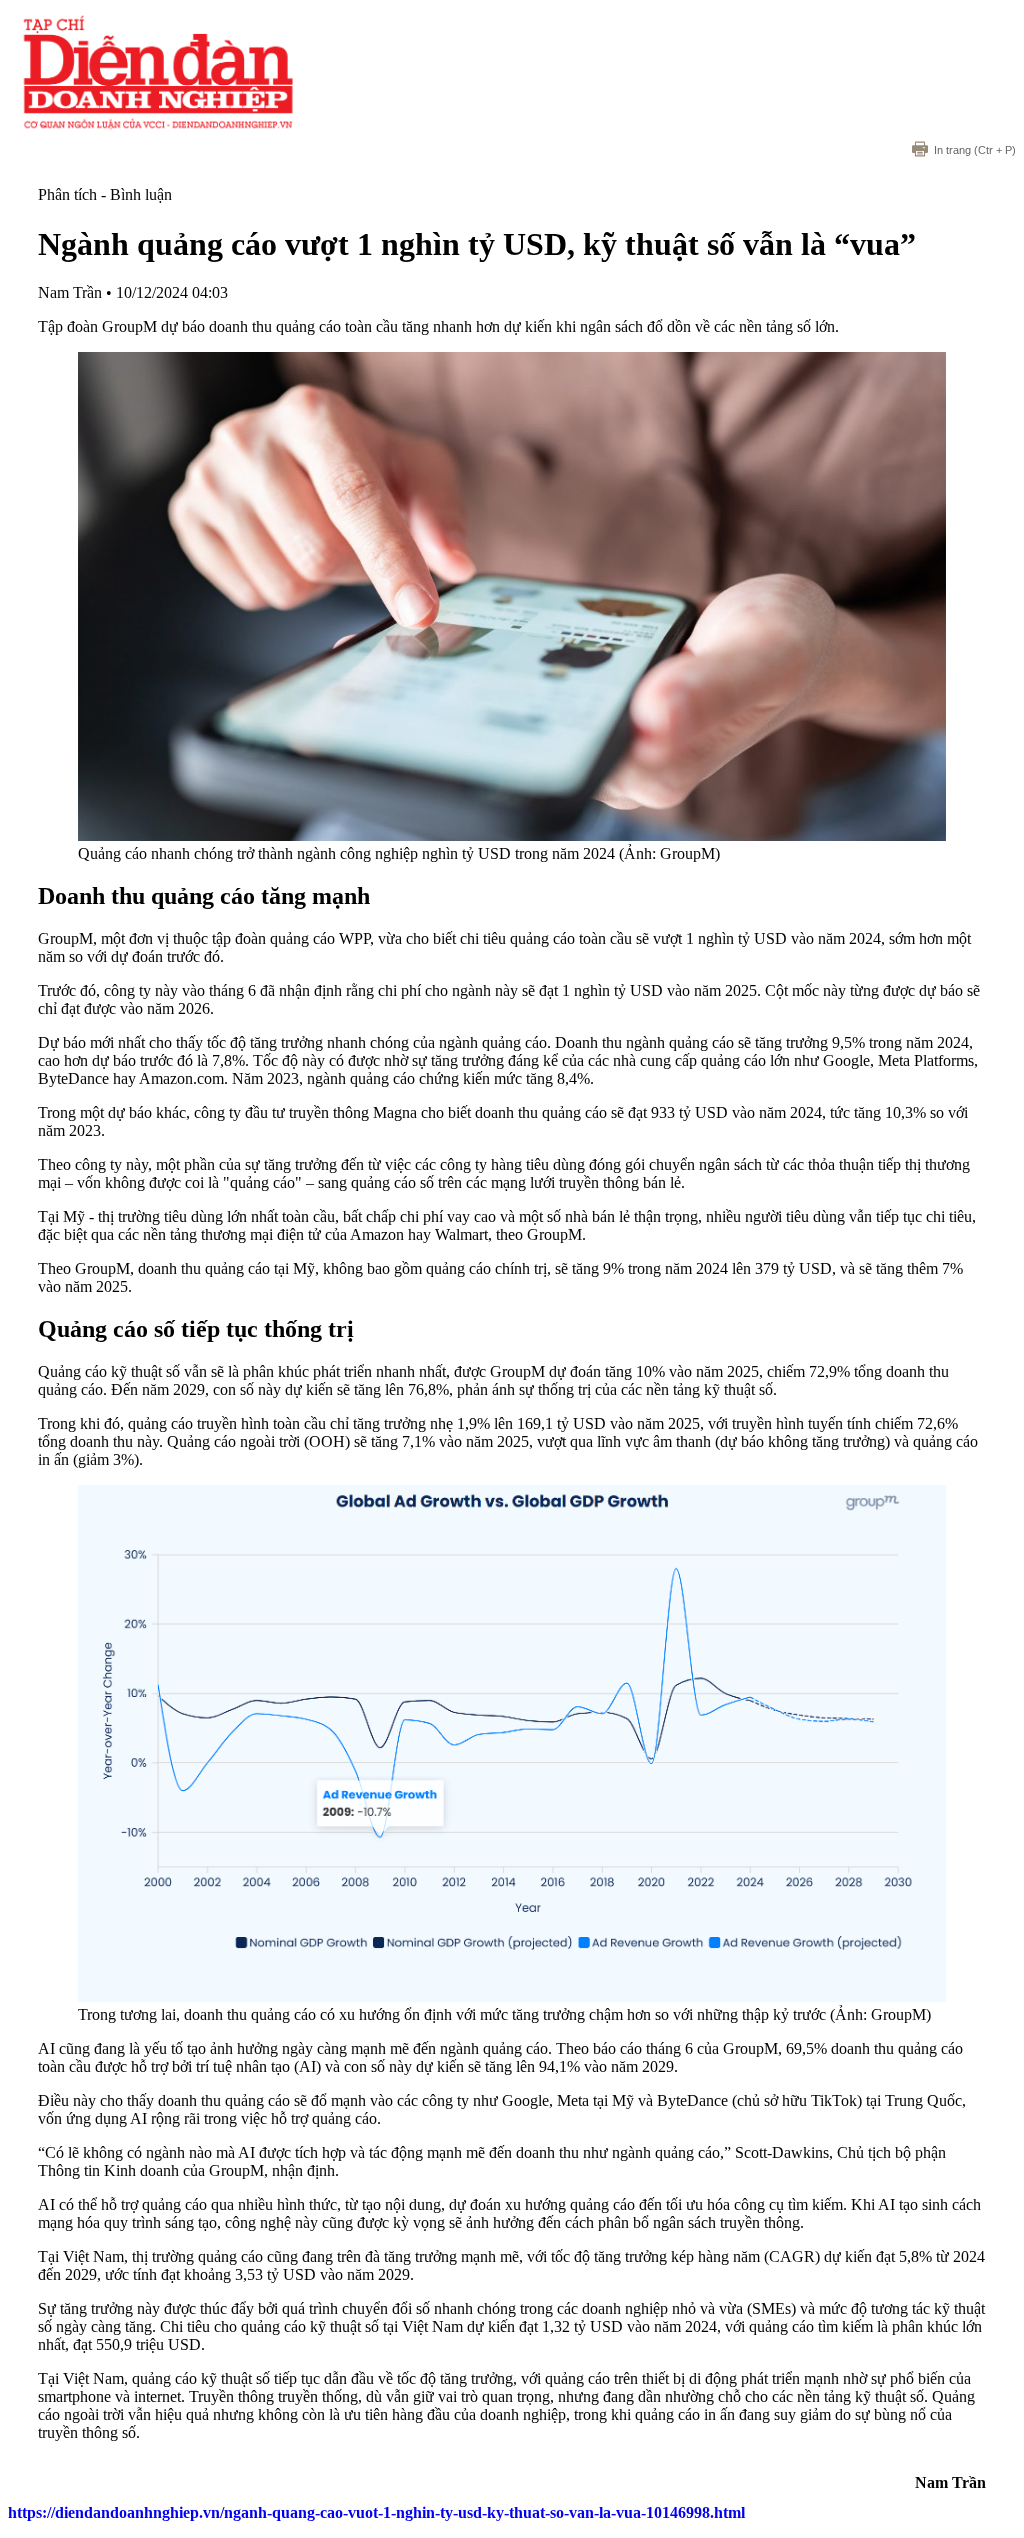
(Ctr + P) (975, 150)
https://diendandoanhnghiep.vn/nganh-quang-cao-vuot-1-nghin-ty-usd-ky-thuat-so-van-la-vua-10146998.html (376, 2512)
